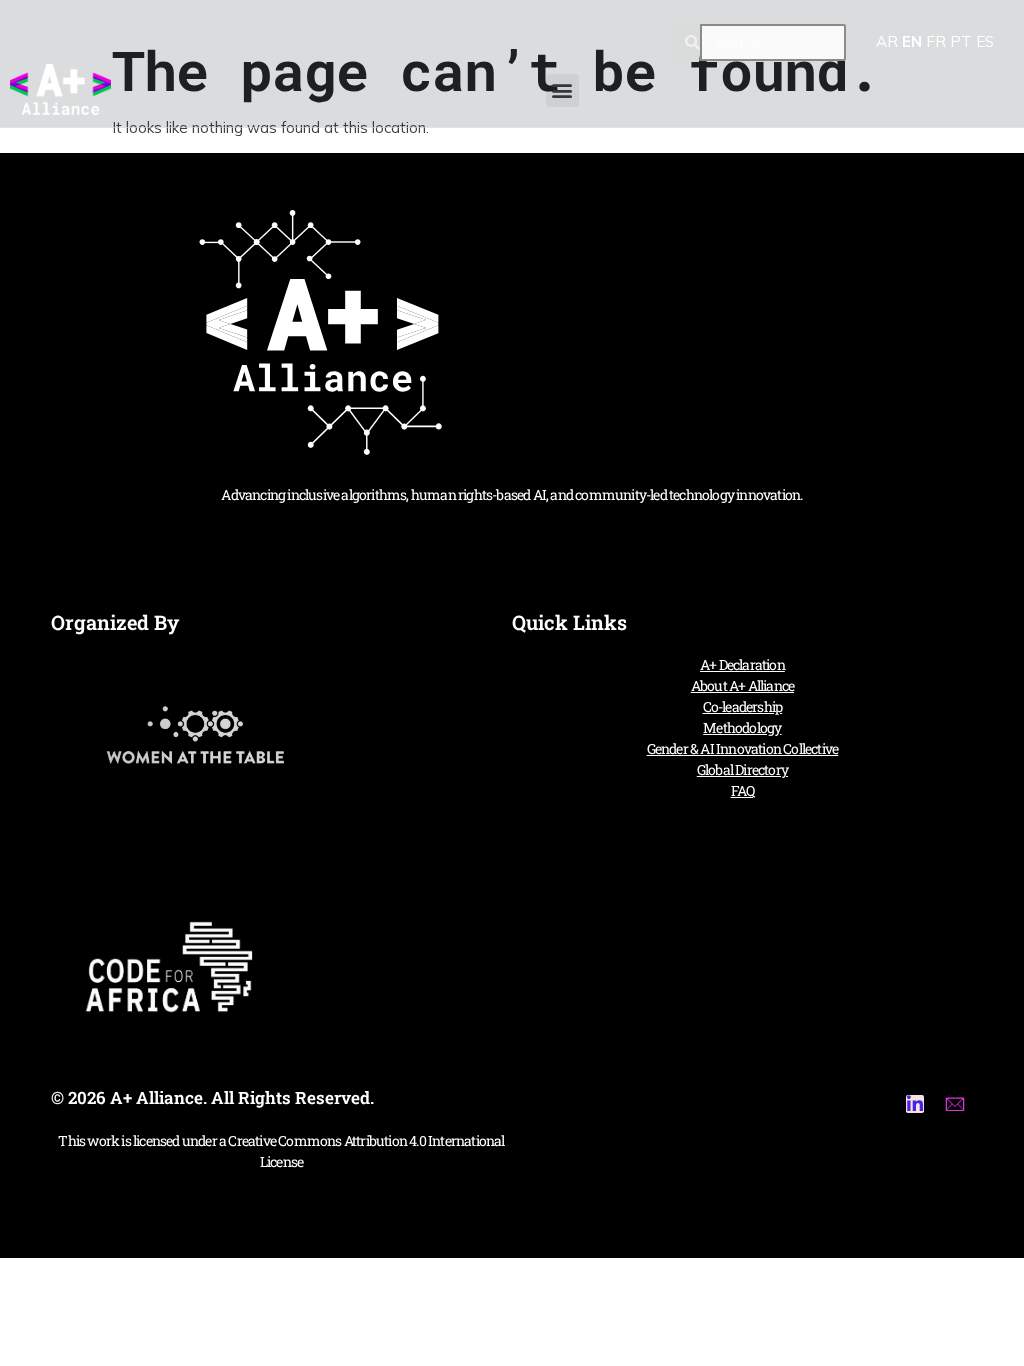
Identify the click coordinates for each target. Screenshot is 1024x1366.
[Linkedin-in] (915, 1104)
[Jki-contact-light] (955, 1104)
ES (985, 41)
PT (961, 41)
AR (887, 41)
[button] (562, 90)
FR (936, 41)
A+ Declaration (742, 664)
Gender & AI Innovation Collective (743, 748)
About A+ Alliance (742, 685)
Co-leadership (743, 706)
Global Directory (742, 769)
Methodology (742, 727)
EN (912, 41)
